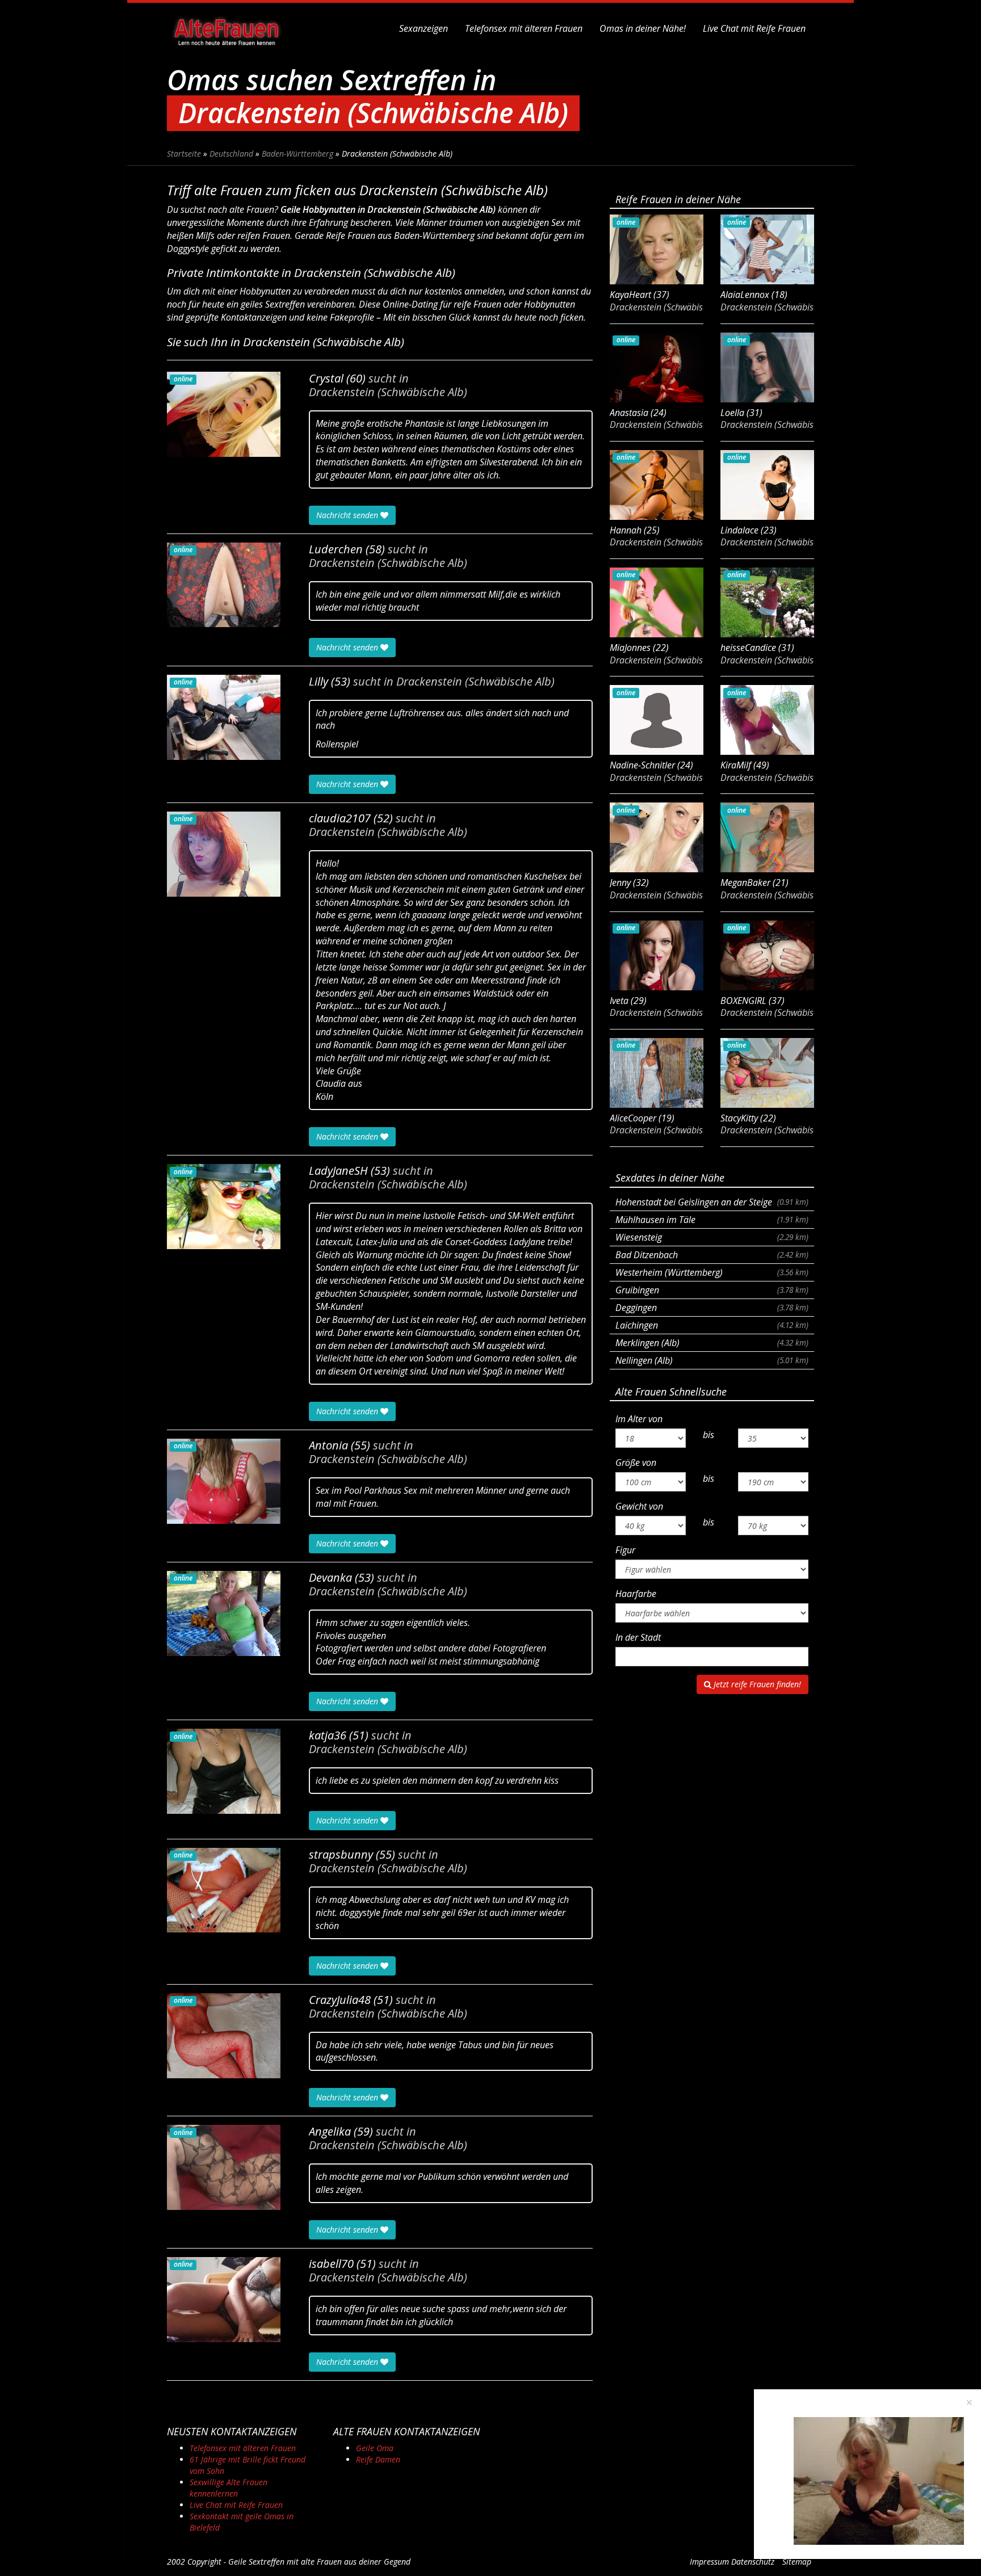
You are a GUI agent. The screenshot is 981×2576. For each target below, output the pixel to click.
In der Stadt (638, 1637)
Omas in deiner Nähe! (643, 28)
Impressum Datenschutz (732, 2562)
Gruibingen (712, 1290)
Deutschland (231, 154)
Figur (625, 1550)
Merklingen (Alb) (712, 1343)
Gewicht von (639, 1506)
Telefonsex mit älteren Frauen (524, 28)
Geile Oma (375, 2448)
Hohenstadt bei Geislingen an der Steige (712, 1202)
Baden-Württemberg (297, 154)
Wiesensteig (712, 1237)
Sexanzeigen (424, 28)
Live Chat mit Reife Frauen (754, 28)
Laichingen (712, 1325)
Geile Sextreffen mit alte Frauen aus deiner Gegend (319, 2562)
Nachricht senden (348, 515)
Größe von (636, 1463)
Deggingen (712, 1308)
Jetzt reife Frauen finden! (756, 1684)
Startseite (184, 154)
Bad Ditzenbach (712, 1255)
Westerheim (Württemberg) (712, 1272)
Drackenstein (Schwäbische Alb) (388, 392)
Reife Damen (378, 2459)
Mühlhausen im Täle (712, 1220)
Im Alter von (639, 1419)
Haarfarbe (636, 1594)
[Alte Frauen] (227, 28)
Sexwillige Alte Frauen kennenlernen (229, 2488)
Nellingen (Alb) (712, 1360)
